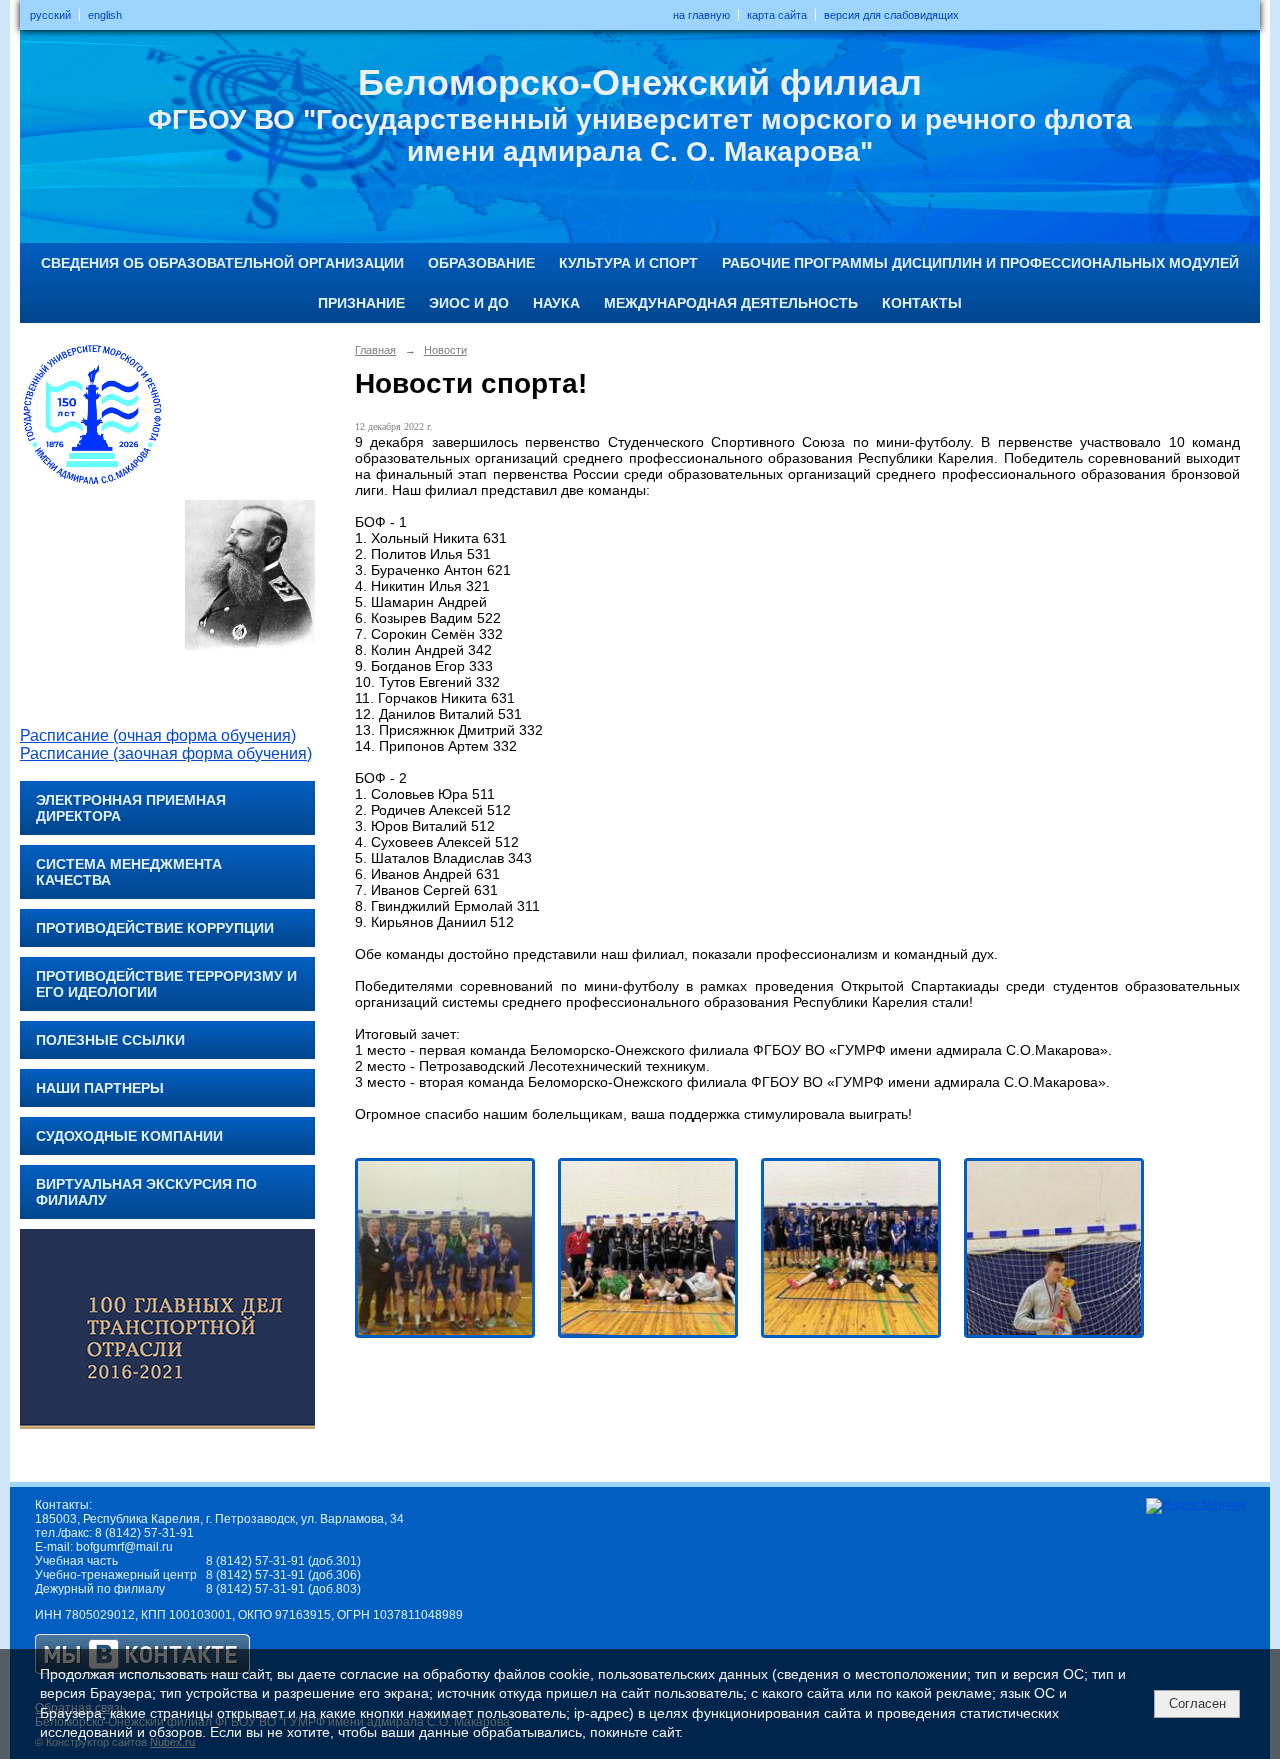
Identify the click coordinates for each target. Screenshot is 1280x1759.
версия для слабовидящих (891, 15)
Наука (556, 303)
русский (50, 15)
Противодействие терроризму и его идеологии (166, 984)
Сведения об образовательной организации (222, 263)
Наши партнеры (100, 1088)
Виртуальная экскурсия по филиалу (146, 1192)
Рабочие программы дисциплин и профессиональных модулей (980, 263)
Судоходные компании (129, 1136)
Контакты (922, 303)
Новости (445, 350)
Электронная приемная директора (131, 808)
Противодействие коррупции (155, 928)
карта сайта (777, 15)
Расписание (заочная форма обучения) (166, 753)
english (105, 15)
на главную (701, 15)
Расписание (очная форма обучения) (158, 735)
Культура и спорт (628, 263)
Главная (375, 350)
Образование (481, 263)
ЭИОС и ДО (469, 303)
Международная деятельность (731, 303)
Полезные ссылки (110, 1040)
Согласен (1197, 1703)
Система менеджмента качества (129, 872)
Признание (361, 303)
